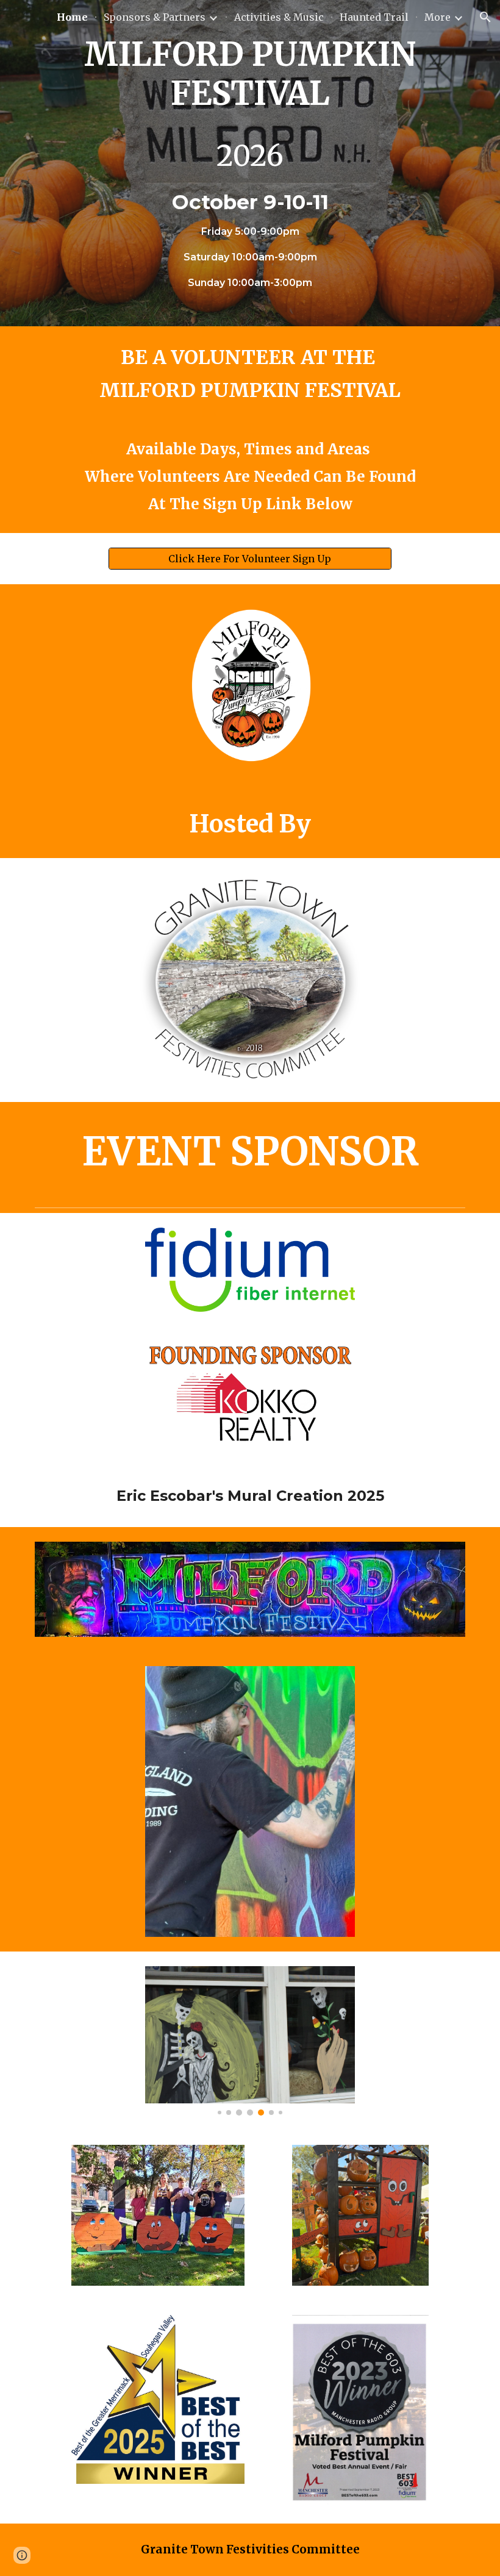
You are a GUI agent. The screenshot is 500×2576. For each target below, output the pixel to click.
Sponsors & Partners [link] (155, 17)
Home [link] (72, 17)
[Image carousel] (250, 2041)
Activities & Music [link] (279, 17)
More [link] (437, 17)
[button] (485, 17)
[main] (250, 163)
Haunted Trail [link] (374, 17)
